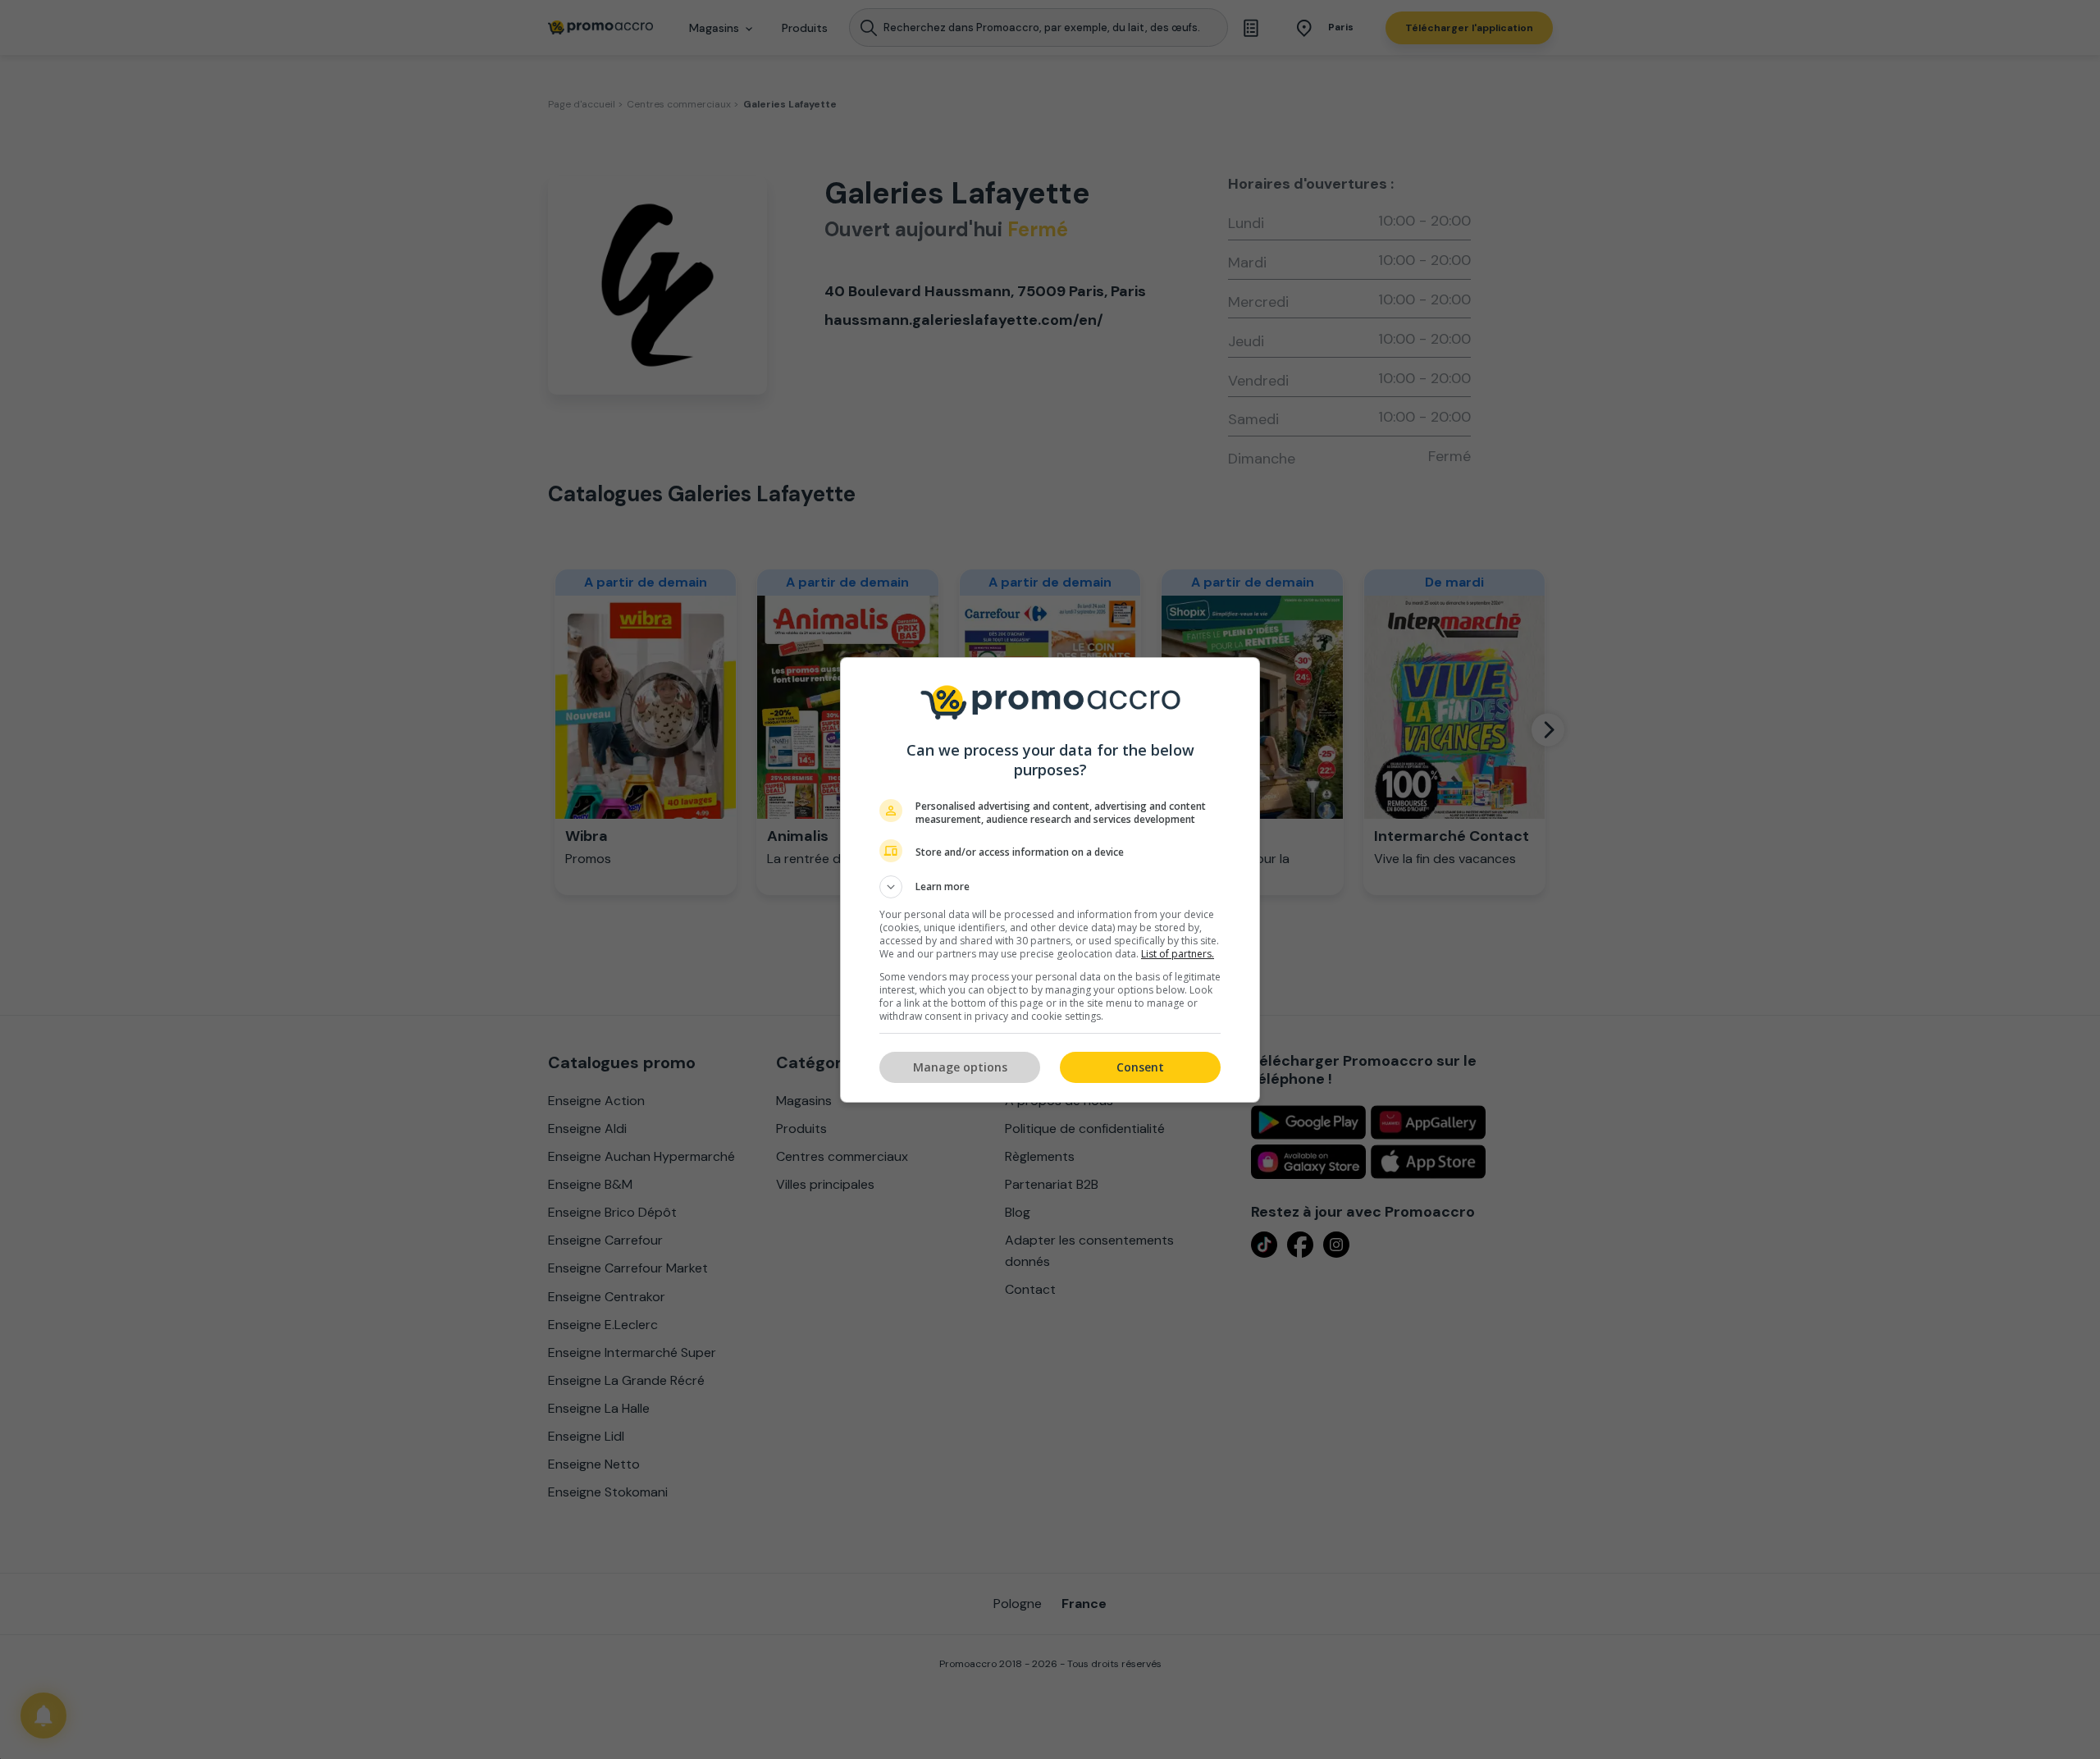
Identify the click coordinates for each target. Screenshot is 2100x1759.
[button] (1050, 887)
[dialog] (1050, 880)
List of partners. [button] (1178, 954)
